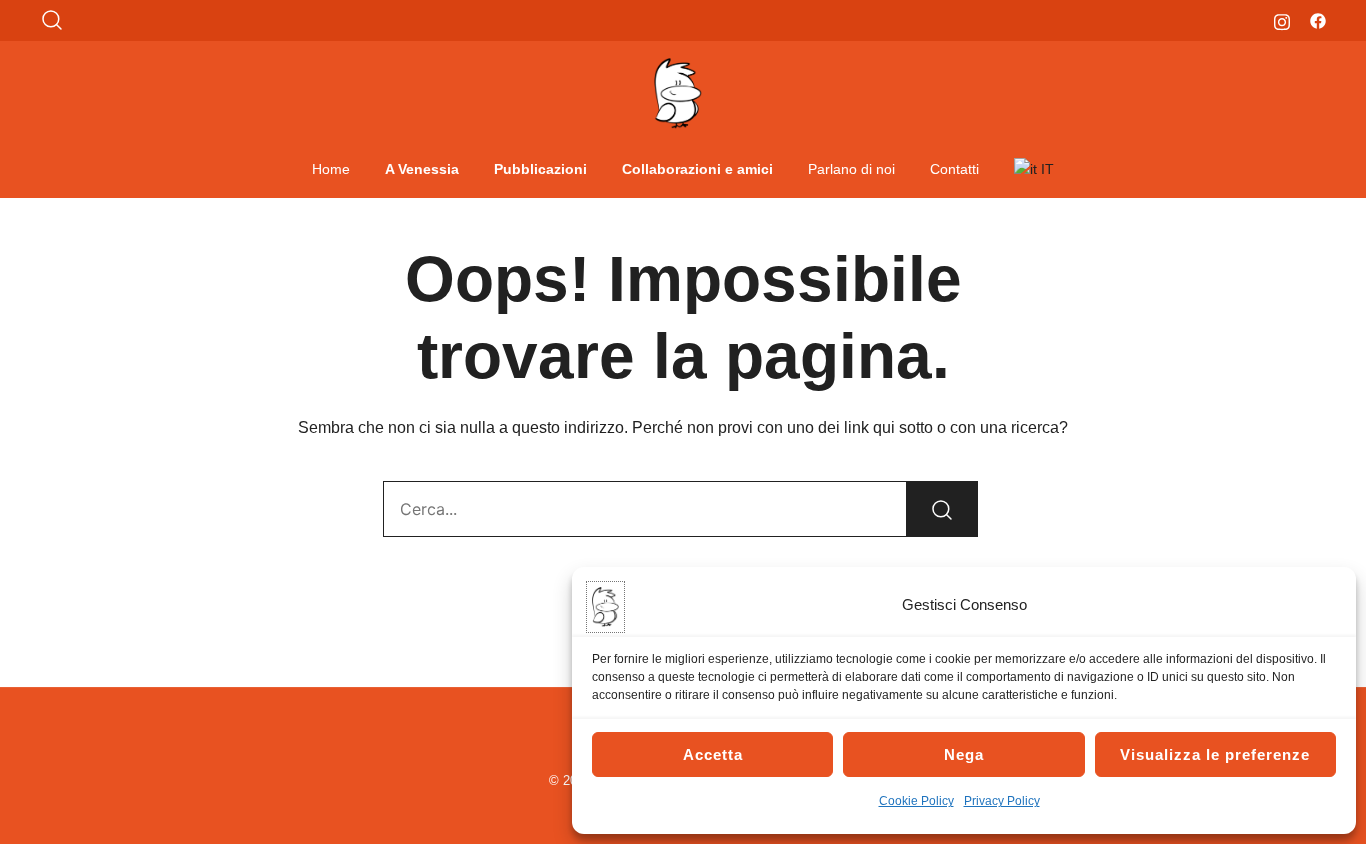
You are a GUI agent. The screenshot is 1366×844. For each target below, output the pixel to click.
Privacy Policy (1002, 801)
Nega (964, 754)
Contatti (954, 169)
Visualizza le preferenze (1215, 754)
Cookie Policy (916, 801)
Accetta (713, 754)
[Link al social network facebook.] (1318, 19)
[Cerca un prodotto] (52, 20)
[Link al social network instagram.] (1282, 19)
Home (331, 169)
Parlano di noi (851, 169)
